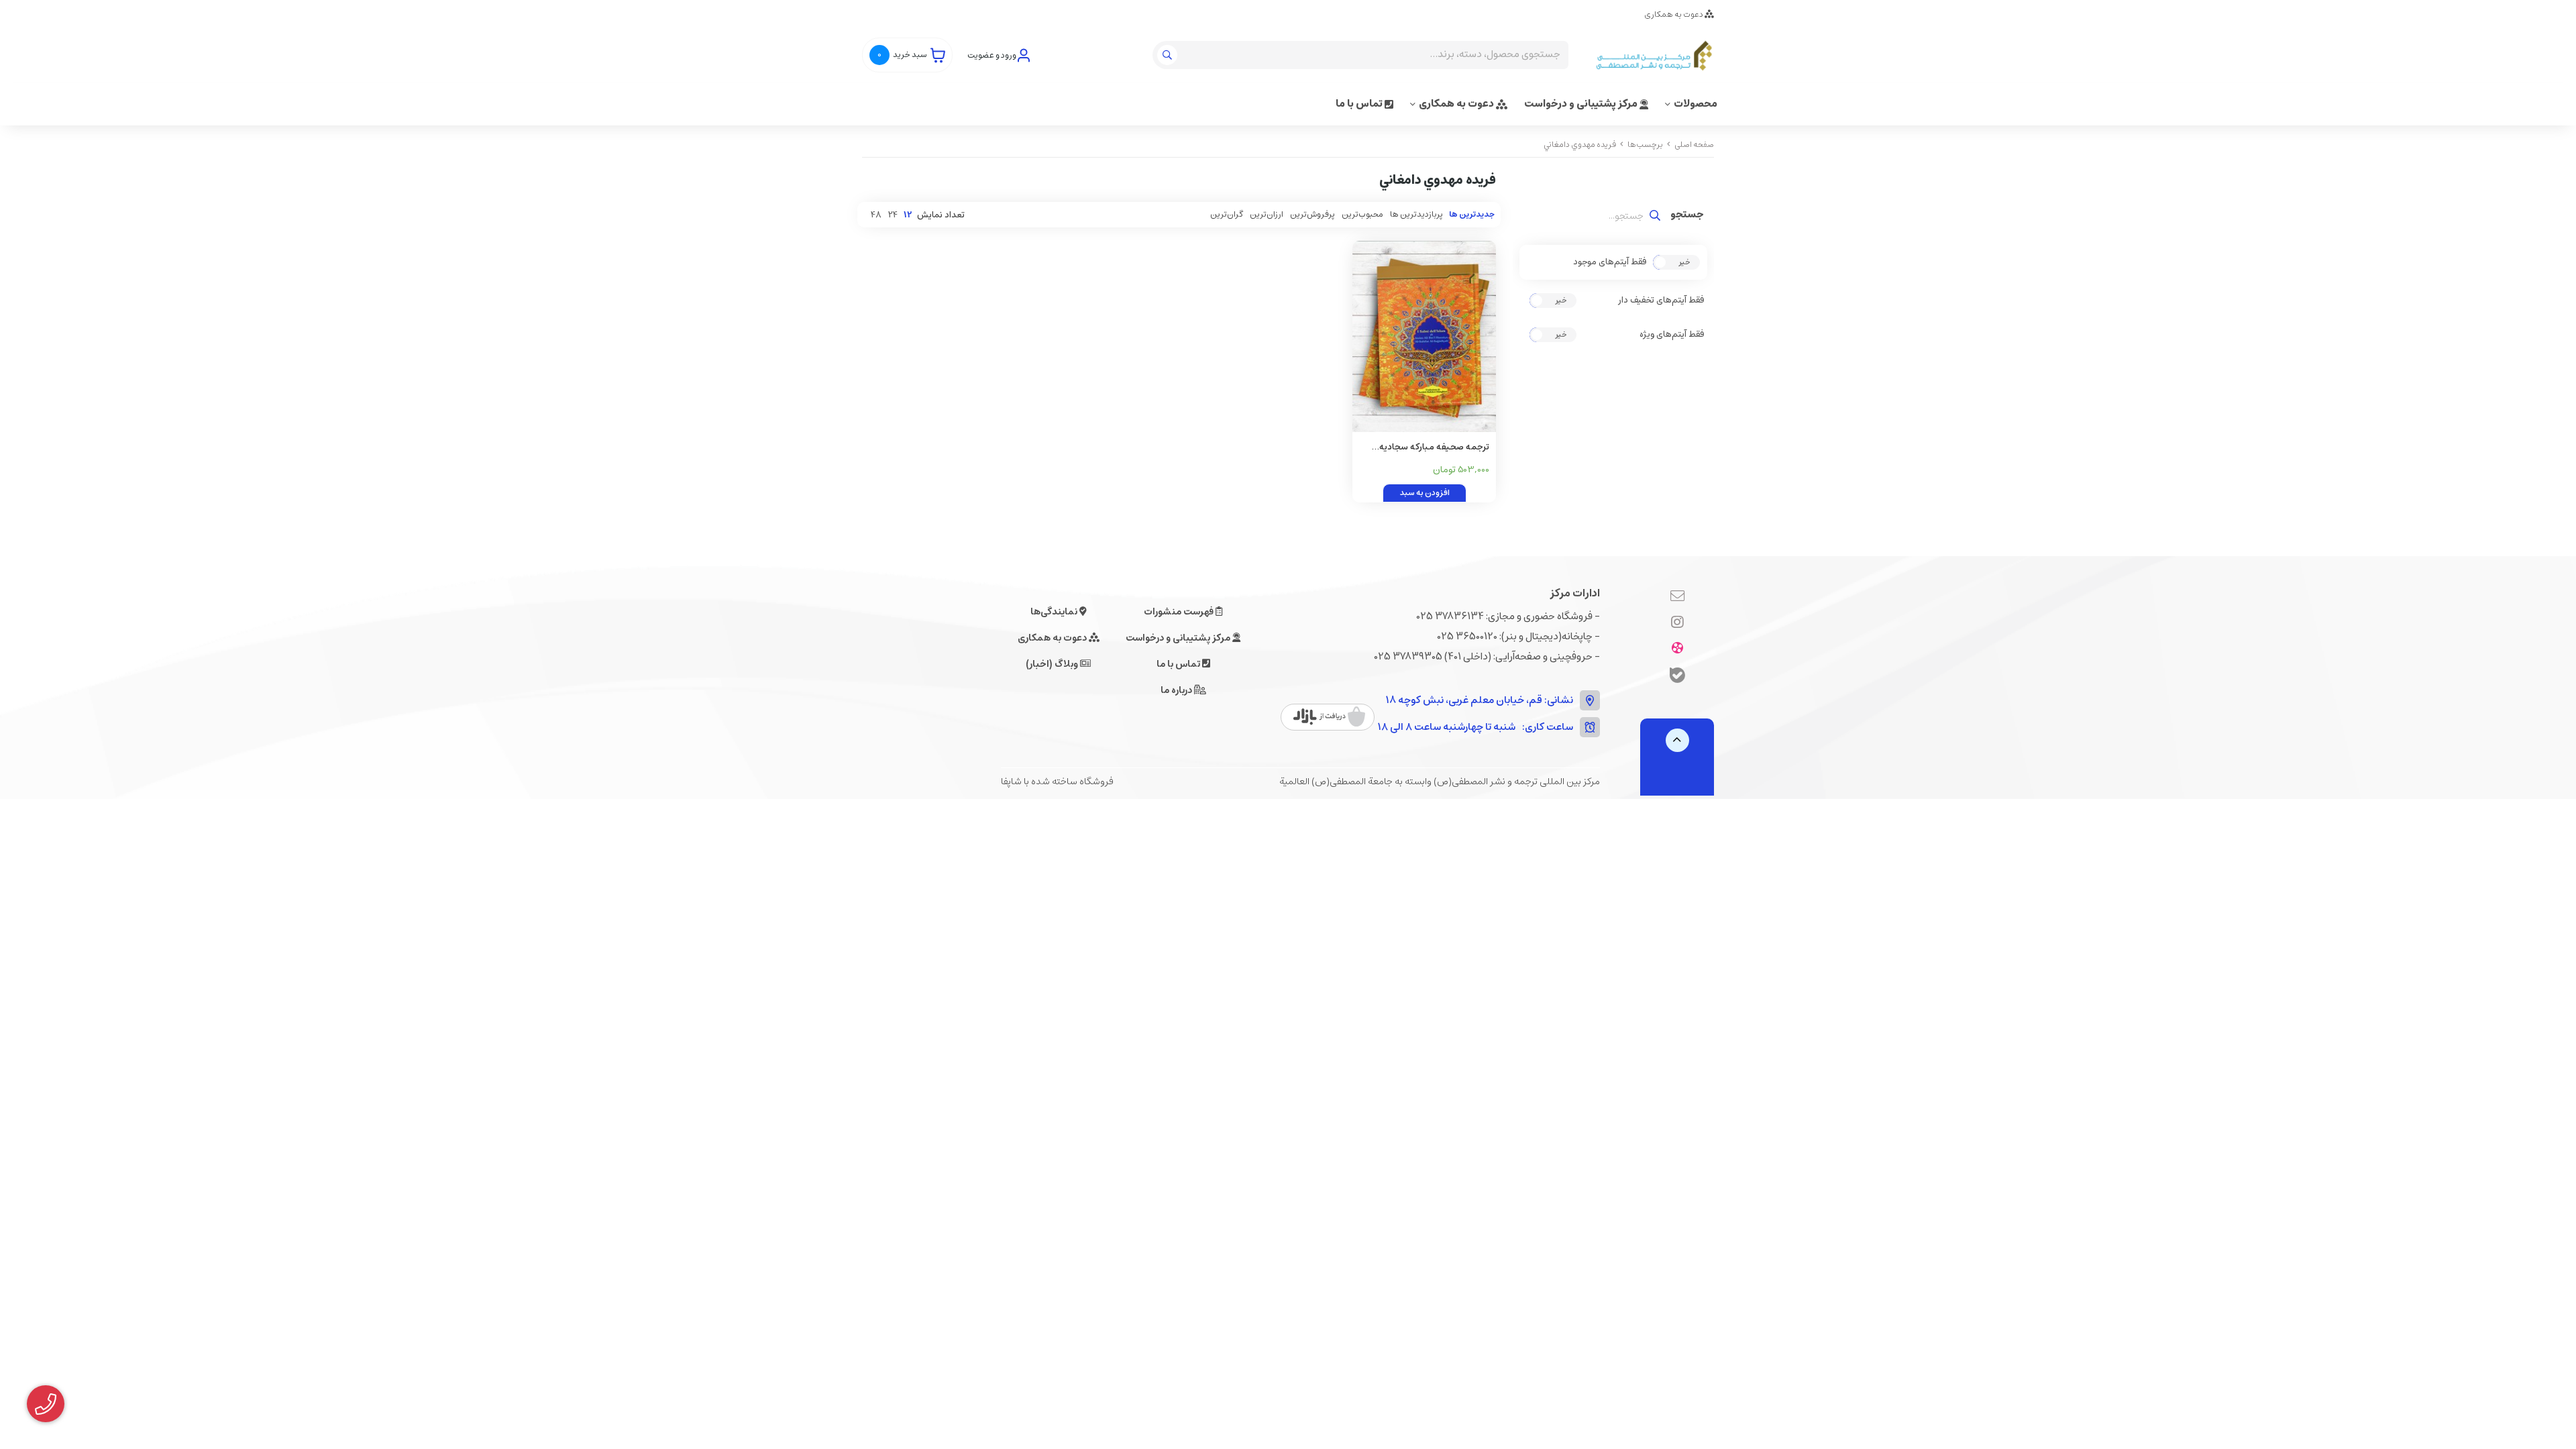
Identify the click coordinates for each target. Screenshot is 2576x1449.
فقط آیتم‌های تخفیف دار (1661, 301)
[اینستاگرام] (1677, 623)
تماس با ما (1360, 104)
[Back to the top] (1677, 740)
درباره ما (1177, 690)
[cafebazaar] (1329, 717)
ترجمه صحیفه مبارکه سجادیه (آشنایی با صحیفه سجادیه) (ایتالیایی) (1434, 448)
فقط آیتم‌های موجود (1610, 262)
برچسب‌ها (1645, 145)
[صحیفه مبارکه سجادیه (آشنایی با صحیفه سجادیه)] (1424, 336)
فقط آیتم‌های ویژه (1672, 335)
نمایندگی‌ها (1055, 612)
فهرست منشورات (1180, 612)
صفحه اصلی (1694, 145)
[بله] (1677, 677)
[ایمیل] (1677, 597)
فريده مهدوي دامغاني (1580, 145)
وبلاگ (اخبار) (1053, 664)
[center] (1169, 55)
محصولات (1696, 104)
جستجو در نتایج (1687, 216)
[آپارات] (1677, 649)
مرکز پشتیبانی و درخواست (1582, 104)
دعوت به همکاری (1674, 14)
